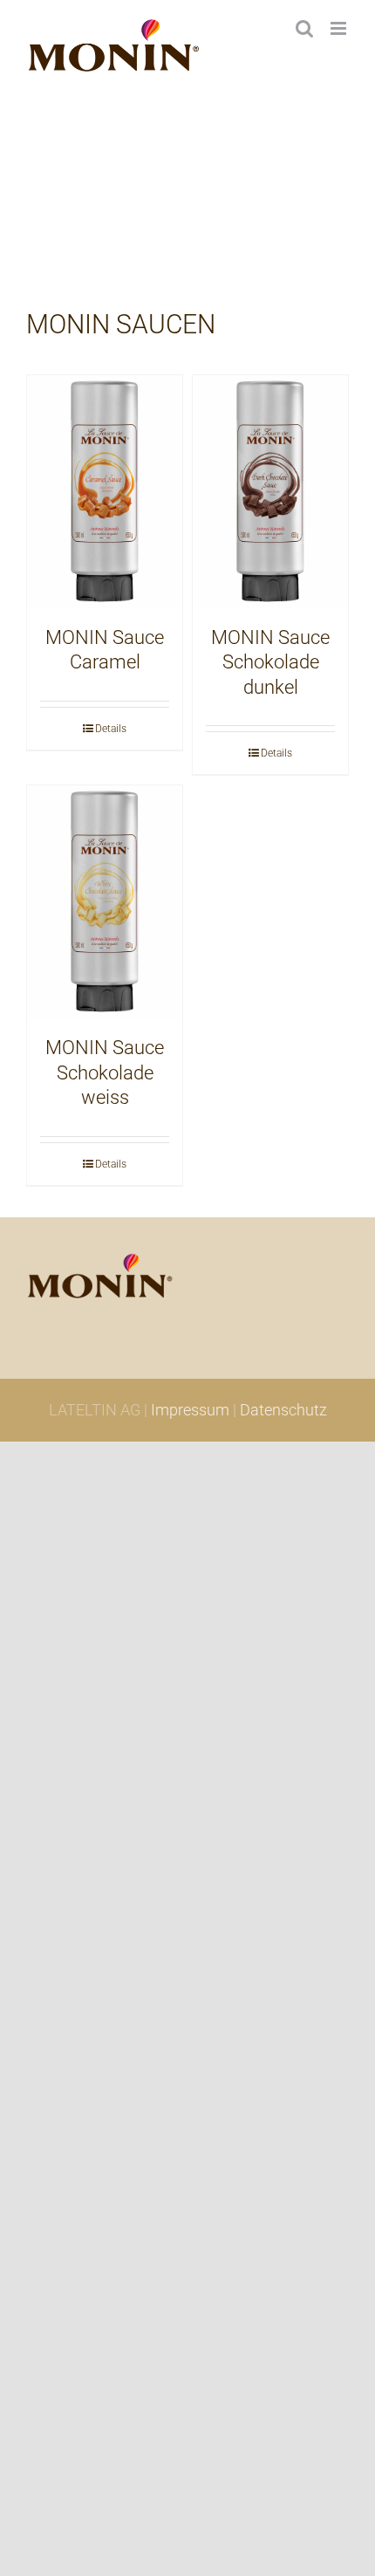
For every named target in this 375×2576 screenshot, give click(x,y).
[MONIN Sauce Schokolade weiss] (105, 902)
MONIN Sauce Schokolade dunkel (270, 662)
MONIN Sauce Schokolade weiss (105, 1072)
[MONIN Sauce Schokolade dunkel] (270, 492)
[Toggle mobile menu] (340, 28)
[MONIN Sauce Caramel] (105, 492)
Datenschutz (283, 1410)
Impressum (190, 1410)
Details (111, 729)
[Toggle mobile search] (304, 28)
